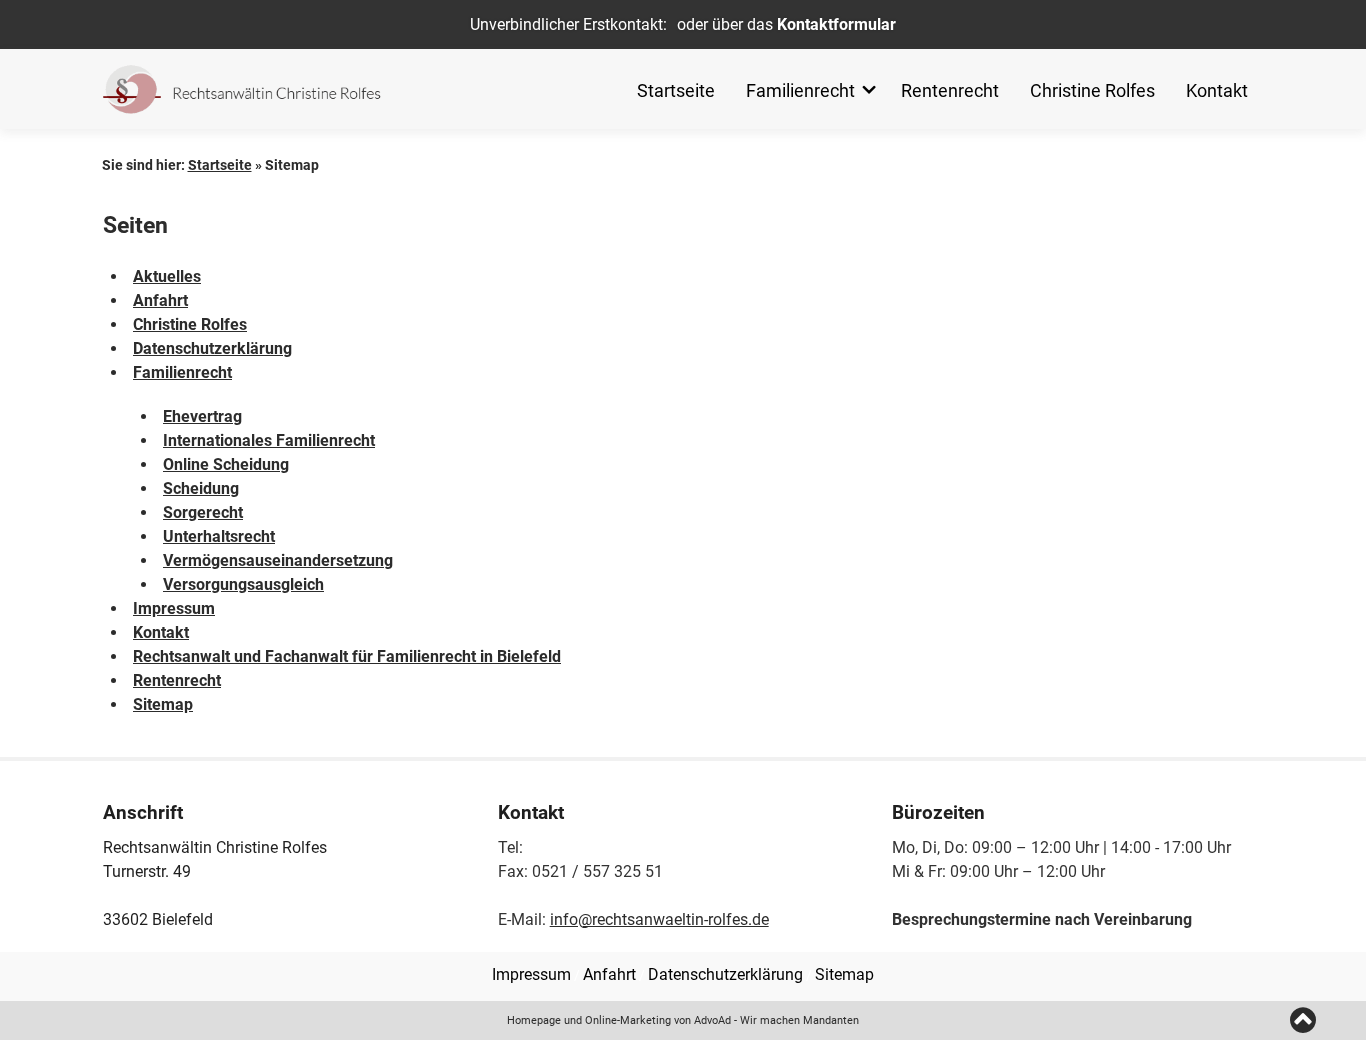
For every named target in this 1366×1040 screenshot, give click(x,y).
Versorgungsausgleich (243, 584)
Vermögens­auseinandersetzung (278, 560)
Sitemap (163, 704)
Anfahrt (160, 300)
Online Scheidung (226, 464)
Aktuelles (167, 276)
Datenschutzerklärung (212, 348)
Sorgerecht (203, 512)
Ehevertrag (202, 416)
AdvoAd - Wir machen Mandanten (776, 1020)
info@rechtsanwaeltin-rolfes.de (659, 919)
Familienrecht (800, 90)
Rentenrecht (950, 90)
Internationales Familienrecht (269, 440)
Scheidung (201, 488)
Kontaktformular (836, 24)
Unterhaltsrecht (219, 536)
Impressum (174, 608)
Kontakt (1217, 90)
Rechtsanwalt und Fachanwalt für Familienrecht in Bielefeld (347, 656)
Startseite (676, 90)
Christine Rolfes (1092, 90)
